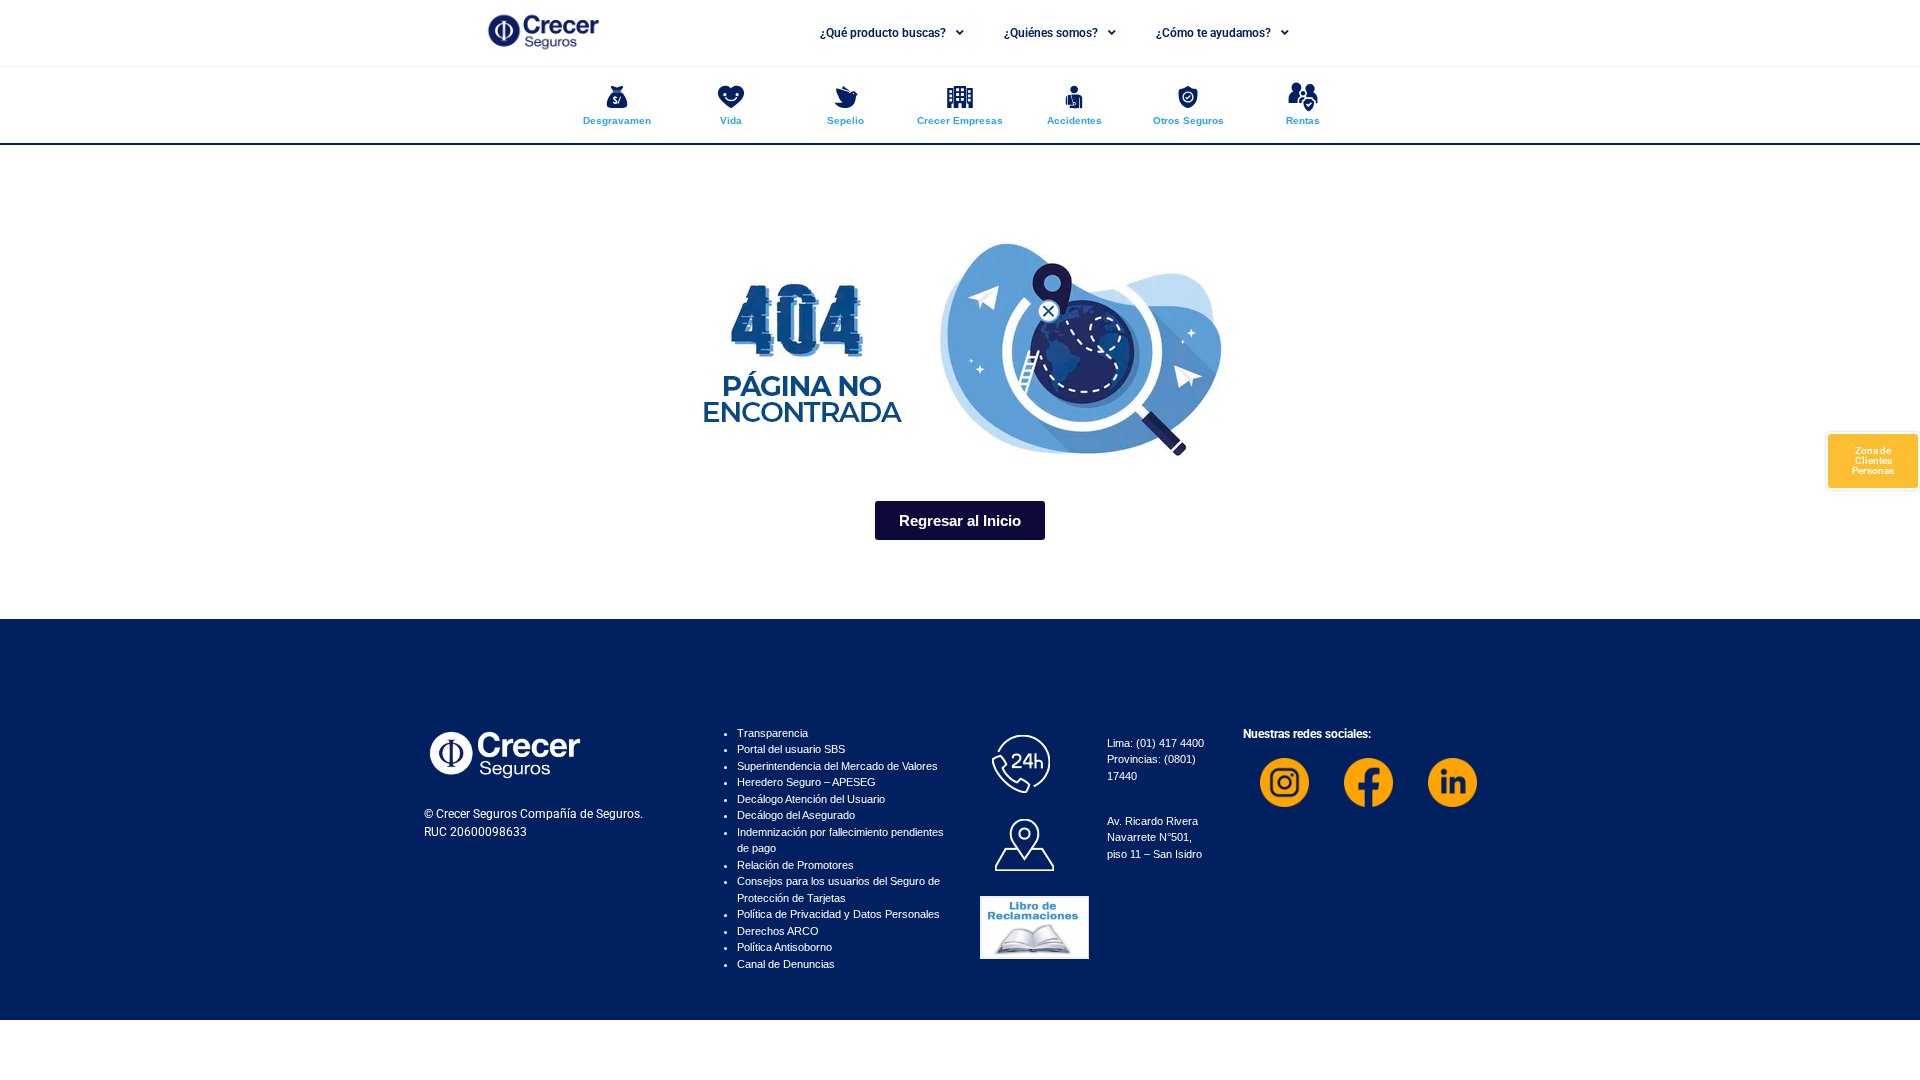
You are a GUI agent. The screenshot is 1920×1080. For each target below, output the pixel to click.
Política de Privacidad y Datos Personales (838, 914)
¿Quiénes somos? (1051, 33)
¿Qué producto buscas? (883, 33)
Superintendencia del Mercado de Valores (837, 766)
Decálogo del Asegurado (796, 815)
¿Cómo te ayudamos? (1213, 33)
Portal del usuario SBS (791, 749)
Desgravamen (617, 120)
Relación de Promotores (795, 865)
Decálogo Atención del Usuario (811, 799)
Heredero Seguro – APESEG (806, 782)
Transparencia (772, 733)
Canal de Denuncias (786, 964)
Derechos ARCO (778, 931)
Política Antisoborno (784, 947)
